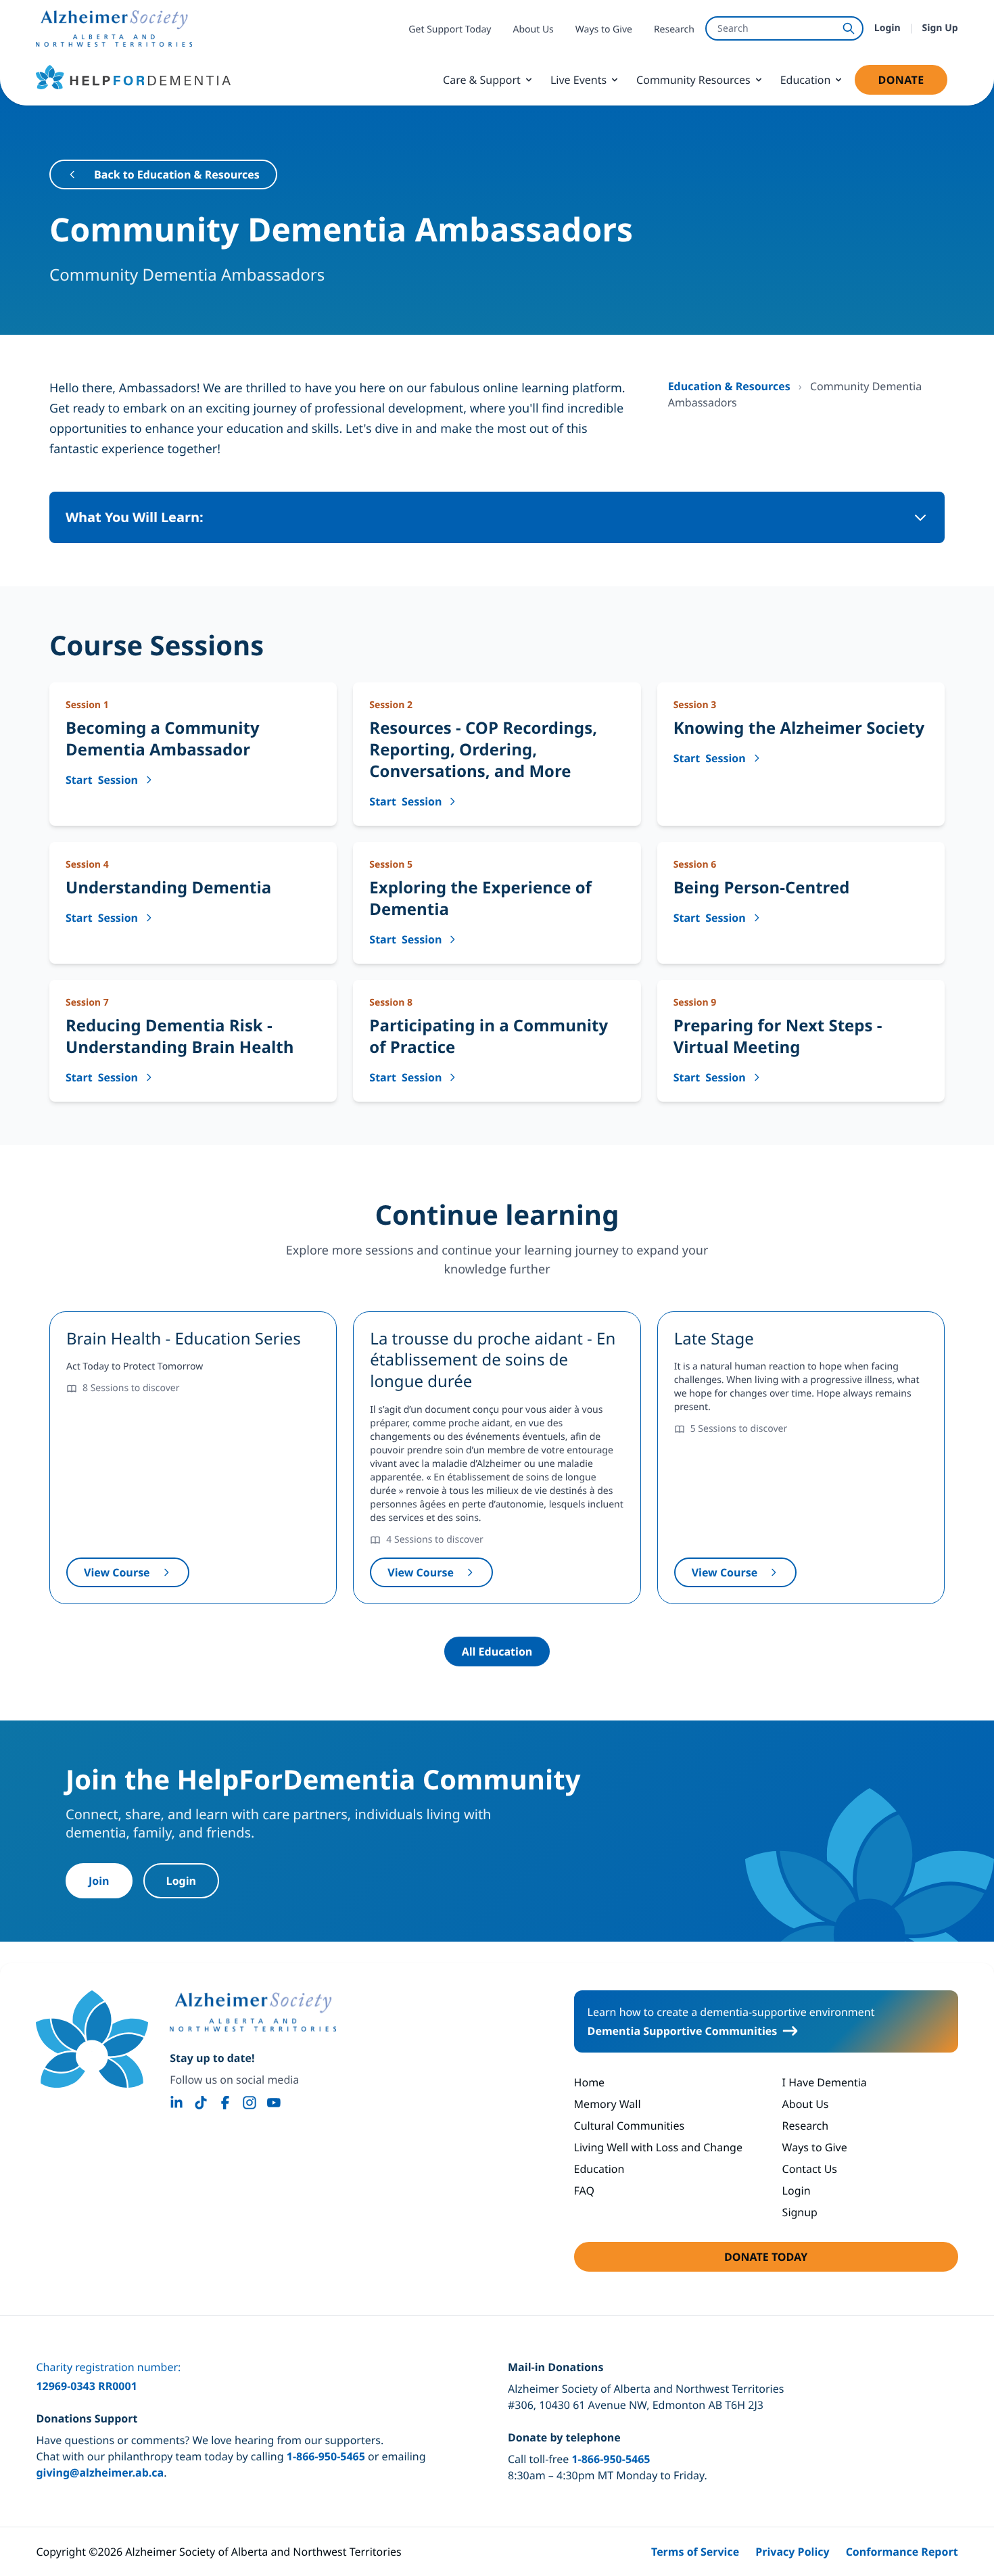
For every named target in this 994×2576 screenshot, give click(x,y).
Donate (912, 84)
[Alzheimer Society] (253, 2012)
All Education (497, 1652)
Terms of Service (695, 2552)
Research (674, 29)
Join (99, 1881)
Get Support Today (450, 29)
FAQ (584, 2191)
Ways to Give (604, 29)
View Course (137, 1576)
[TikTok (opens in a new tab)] (201, 2103)
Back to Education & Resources (177, 174)
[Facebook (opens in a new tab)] (225, 2103)
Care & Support (482, 80)
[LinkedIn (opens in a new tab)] (176, 2103)
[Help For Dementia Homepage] (92, 2039)
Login (887, 28)
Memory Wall (608, 2104)
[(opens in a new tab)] (114, 28)
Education (806, 80)
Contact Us (810, 2169)
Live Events (578, 80)
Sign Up (940, 28)
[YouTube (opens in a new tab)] (274, 2103)
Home (590, 2082)
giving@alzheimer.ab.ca (100, 2473)
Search (733, 28)
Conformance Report (902, 2552)
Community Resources (693, 80)
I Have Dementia (825, 2082)
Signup (800, 2212)
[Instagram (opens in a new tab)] (250, 2103)
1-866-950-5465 (326, 2456)
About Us (534, 29)
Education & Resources (731, 386)
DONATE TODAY (805, 2261)
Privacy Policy (792, 2552)
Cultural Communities (630, 2126)
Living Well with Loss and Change (658, 2147)
